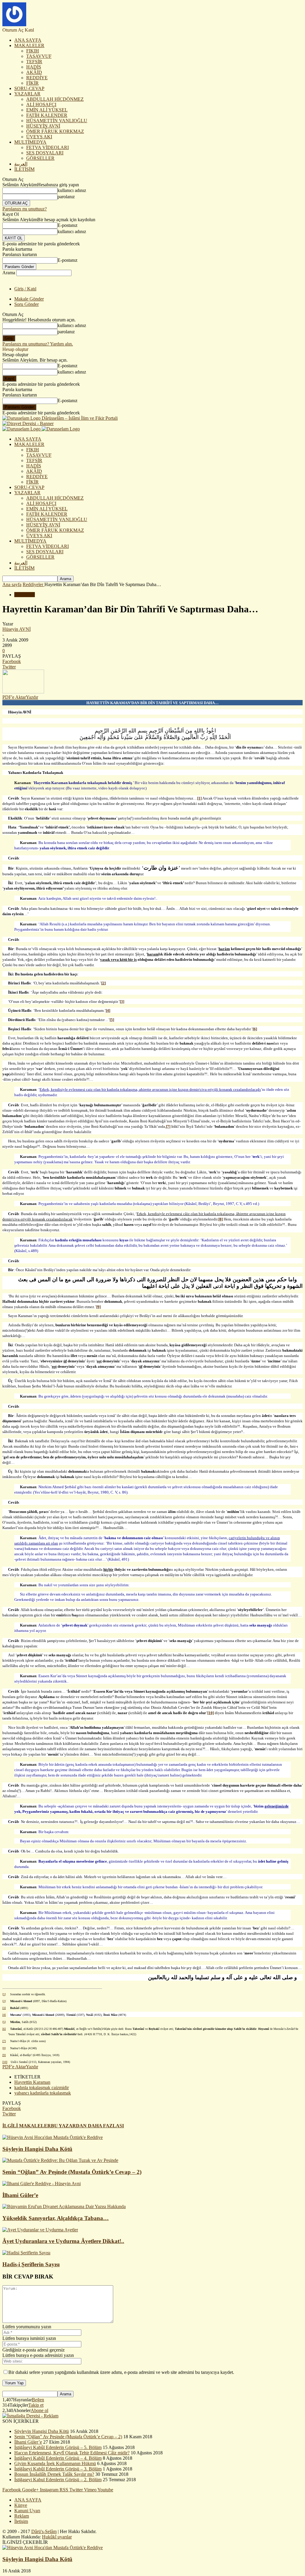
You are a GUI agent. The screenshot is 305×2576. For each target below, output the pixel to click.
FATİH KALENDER (47, 115)
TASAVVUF (39, 56)
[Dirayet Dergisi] (28, 423)
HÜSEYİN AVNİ (43, 126)
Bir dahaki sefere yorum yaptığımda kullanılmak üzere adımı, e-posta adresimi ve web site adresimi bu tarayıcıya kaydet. (121, 2372)
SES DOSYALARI (45, 153)
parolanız (66, 197)
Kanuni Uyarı (27, 2511)
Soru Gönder (27, 304)
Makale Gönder (29, 299)
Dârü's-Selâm (44, 2531)
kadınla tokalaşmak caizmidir (42, 2088)
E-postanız (67, 225)
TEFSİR (34, 62)
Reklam (22, 2516)
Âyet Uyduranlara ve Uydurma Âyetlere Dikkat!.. (63, 2241)
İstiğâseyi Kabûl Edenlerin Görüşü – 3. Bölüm (58, 2469)
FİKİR (32, 83)
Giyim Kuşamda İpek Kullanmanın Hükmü (55, 2463)
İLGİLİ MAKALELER (27, 2126)
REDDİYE (37, 78)
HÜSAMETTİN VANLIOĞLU (57, 121)
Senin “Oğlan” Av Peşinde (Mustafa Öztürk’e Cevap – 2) (72, 2172)
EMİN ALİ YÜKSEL (47, 110)
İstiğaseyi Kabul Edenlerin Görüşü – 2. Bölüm (58, 2480)
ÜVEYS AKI (39, 137)
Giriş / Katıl (25, 289)
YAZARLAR (27, 94)
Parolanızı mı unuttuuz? (25, 209)
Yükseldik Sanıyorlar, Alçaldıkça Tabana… (56, 2218)
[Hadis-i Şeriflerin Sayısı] (26, 2253)
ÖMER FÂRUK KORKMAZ (55, 131)
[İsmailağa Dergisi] (30, 2416)
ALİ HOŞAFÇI (41, 104)
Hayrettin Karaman (32, 2082)
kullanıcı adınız (72, 190)
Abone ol (39, 2410)
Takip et (36, 2405)
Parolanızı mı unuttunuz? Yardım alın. (38, 344)
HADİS (34, 67)
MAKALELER (29, 45)
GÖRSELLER (40, 158)
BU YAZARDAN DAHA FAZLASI (87, 2126)
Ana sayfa (12, 584)
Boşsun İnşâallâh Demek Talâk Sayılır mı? (54, 2474)
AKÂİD (34, 72)
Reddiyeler (25, 595)
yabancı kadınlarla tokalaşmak (43, 2093)
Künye (21, 2505)
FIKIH (33, 51)
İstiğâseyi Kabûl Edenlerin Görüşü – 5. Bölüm (58, 2447)
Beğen (38, 2400)
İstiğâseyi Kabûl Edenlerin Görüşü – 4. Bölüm (58, 2458)
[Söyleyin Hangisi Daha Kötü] (53, 2137)
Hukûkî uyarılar (57, 2537)
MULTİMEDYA (30, 142)
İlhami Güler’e (20, 2195)
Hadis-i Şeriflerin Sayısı (31, 2264)
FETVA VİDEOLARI (48, 147)
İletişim (21, 2521)
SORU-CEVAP (29, 88)
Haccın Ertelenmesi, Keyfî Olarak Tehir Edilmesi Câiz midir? (72, 2453)
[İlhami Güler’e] (42, 2184)
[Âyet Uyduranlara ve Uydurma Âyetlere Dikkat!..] (40, 2230)
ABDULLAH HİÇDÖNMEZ (55, 99)
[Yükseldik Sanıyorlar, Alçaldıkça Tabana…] (64, 2206)
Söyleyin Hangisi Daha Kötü (37, 2149)
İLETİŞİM (24, 169)
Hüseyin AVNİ (17, 629)
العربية (21, 164)
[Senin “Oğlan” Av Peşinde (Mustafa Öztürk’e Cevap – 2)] (60, 2160)
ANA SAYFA (28, 40)
